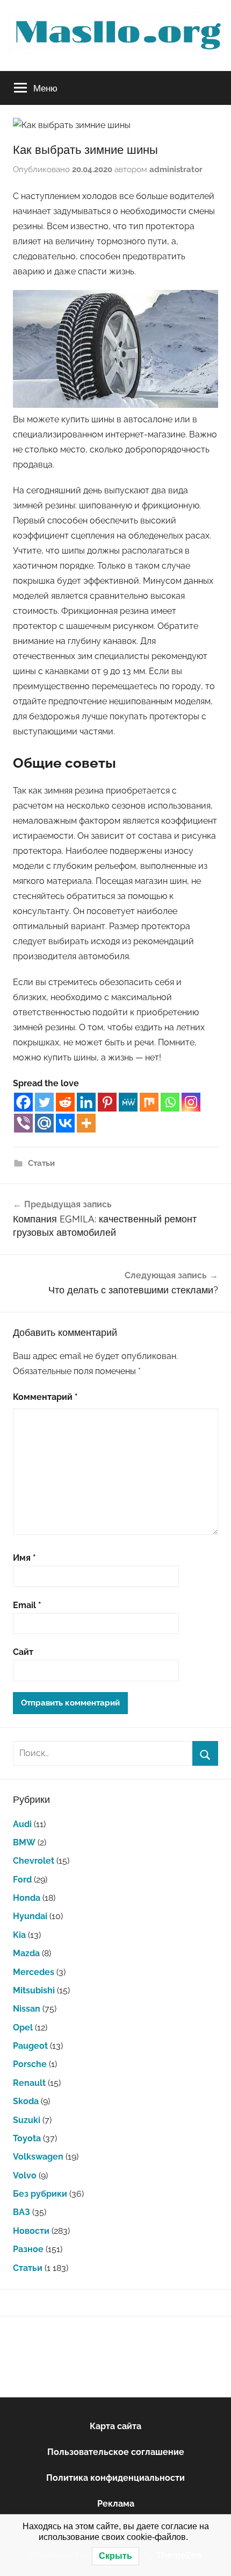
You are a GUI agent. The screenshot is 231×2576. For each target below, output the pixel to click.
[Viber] (23, 1123)
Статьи (41, 1163)
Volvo (25, 2175)
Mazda (26, 1953)
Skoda (26, 2101)
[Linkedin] (86, 1102)
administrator (176, 169)
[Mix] (149, 1102)
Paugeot (30, 2046)
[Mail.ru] (44, 1123)
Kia (19, 1935)
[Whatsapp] (170, 1102)
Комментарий (45, 1397)
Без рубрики (40, 2194)
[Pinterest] (107, 1102)
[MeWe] (128, 1102)
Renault (29, 2083)
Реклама (116, 2504)
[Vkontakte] (65, 1123)
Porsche (30, 2064)
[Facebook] (23, 1102)
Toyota (27, 2138)
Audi (22, 1824)
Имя (24, 1558)
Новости (31, 2231)
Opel (23, 2027)
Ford (22, 1880)
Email (27, 1605)
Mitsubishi (34, 1990)
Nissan (27, 2009)
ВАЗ (21, 2212)
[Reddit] (65, 1102)
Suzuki (27, 2120)
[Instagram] (191, 1102)
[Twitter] (44, 1102)
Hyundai (30, 1916)
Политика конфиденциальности (115, 2478)
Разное (28, 2249)
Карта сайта (115, 2426)
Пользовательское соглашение (116, 2452)
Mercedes (34, 1972)
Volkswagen (38, 2157)
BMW (24, 1842)
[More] (86, 1123)
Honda (27, 1898)
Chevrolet (34, 1861)
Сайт (23, 1652)
